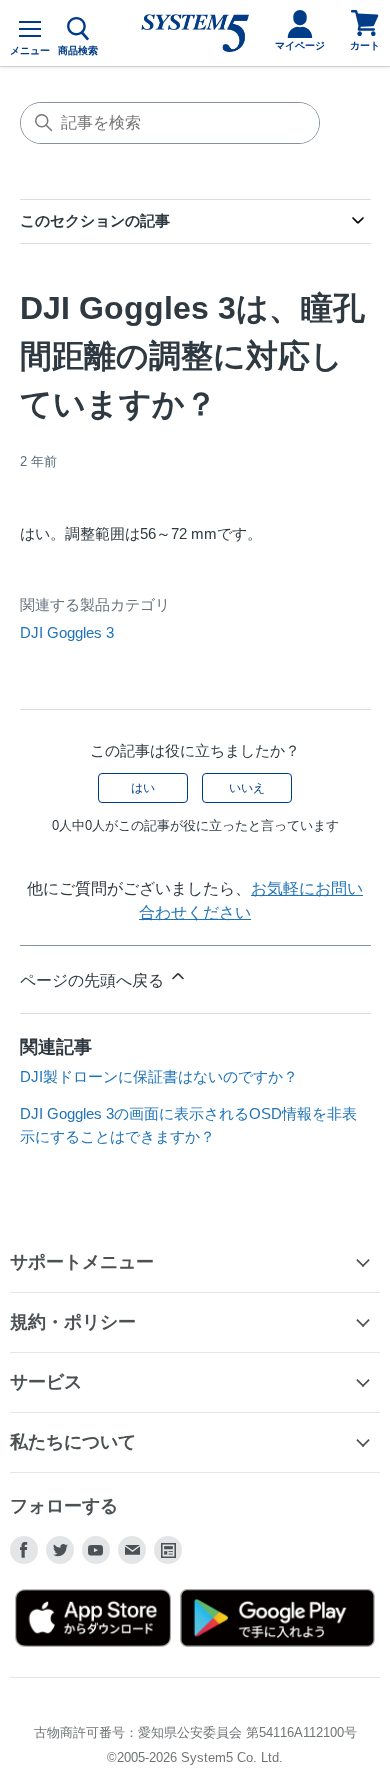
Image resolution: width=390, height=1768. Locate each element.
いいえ (247, 788)
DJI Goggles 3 (67, 632)
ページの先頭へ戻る (94, 980)
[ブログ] (168, 1550)
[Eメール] (132, 1550)
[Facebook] (24, 1550)
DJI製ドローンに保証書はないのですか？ (159, 1076)
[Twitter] (60, 1550)
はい (143, 788)
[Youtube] (96, 1550)
